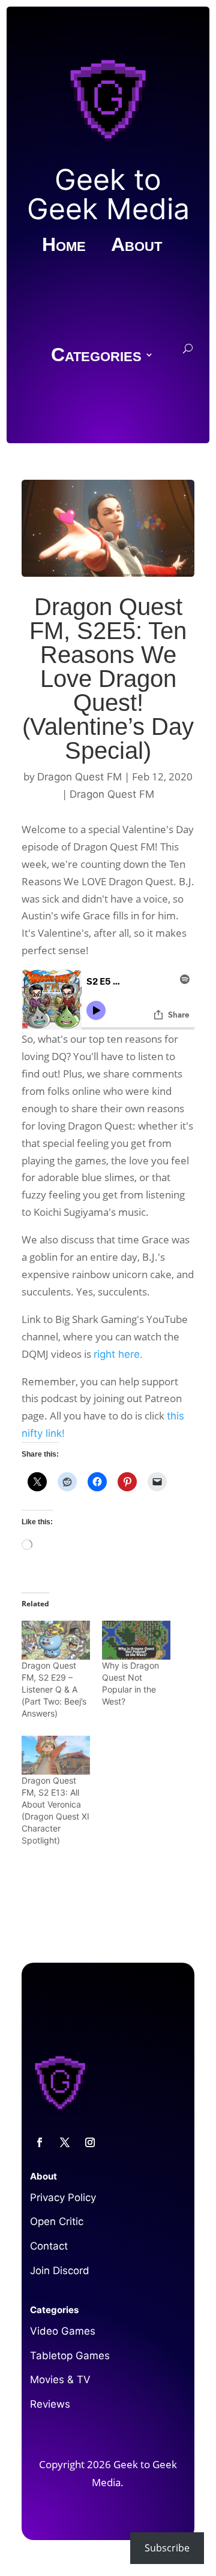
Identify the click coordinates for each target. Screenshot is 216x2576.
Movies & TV (60, 2380)
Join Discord (60, 2271)
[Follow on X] (65, 2142)
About (136, 246)
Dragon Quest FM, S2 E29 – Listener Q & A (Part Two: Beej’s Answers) (54, 1689)
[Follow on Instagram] (90, 2142)
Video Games (63, 2331)
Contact (49, 2246)
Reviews (50, 2404)
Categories (96, 356)
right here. (118, 1354)
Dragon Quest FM (79, 777)
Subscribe (167, 2548)
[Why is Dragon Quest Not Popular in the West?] (136, 1640)
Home (64, 246)
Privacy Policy (63, 2197)
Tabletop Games (70, 2356)
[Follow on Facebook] (40, 2142)
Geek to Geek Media (108, 194)
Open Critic (57, 2221)
